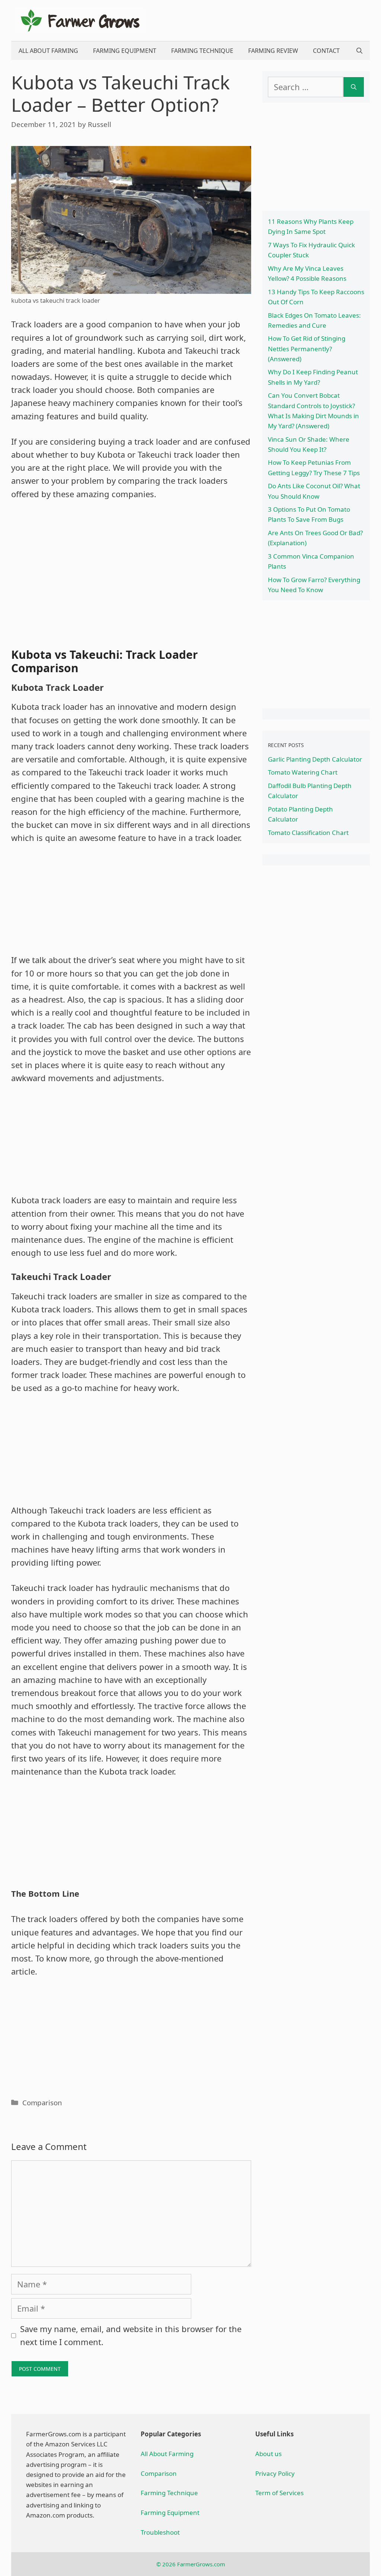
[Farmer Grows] (80, 19)
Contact (326, 51)
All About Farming (48, 51)
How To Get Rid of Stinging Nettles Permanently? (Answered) (307, 348)
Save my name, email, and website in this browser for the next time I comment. (131, 2335)
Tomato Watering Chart (303, 772)
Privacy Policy (275, 2473)
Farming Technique (202, 51)
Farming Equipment (125, 51)
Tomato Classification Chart (308, 833)
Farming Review (273, 51)
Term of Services (279, 2493)
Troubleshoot (160, 2532)
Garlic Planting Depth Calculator (315, 759)
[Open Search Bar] (359, 51)
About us (268, 2454)
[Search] (354, 87)
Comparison (42, 2102)
